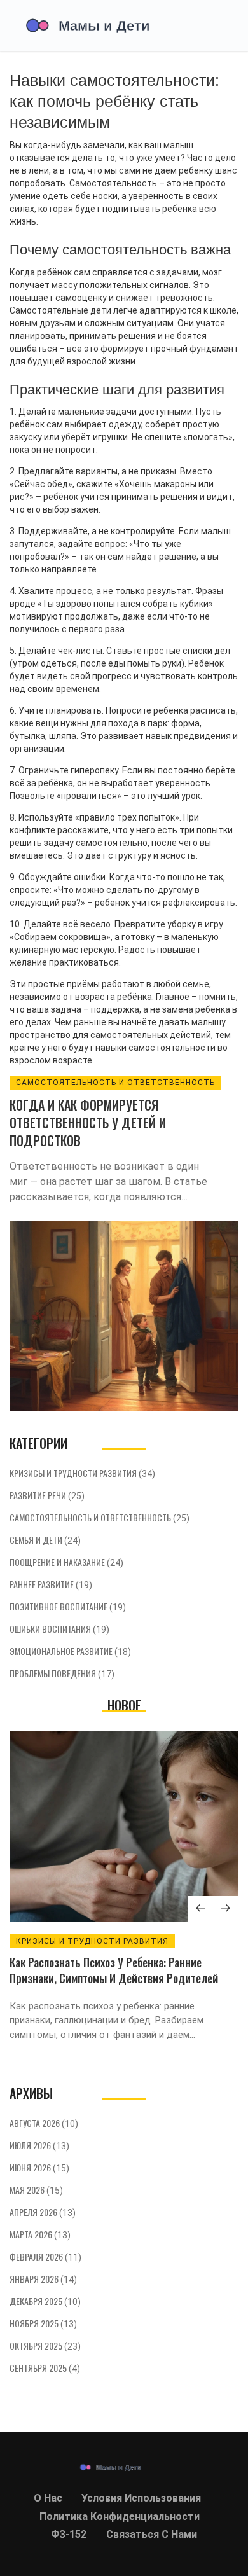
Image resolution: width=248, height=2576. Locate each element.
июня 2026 (39, 2167)
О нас (48, 2498)
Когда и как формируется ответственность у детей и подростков (88, 1123)
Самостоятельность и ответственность (115, 1083)
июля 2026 (39, 2145)
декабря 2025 (45, 2301)
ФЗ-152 (69, 2534)
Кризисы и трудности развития (82, 1473)
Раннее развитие (51, 1584)
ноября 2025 (43, 2323)
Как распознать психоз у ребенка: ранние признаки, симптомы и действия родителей (114, 1970)
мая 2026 (36, 2190)
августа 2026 (44, 2123)
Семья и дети (45, 1540)
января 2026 (43, 2279)
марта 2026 (40, 2234)
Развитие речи (47, 1495)
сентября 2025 (45, 2368)
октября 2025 (45, 2345)
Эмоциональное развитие (70, 1651)
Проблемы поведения (62, 1673)
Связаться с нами (152, 2534)
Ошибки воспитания (59, 1629)
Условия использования (141, 2498)
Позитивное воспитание (68, 1606)
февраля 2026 (45, 2256)
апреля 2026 (43, 2212)
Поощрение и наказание (66, 1562)
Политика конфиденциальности (120, 2517)
